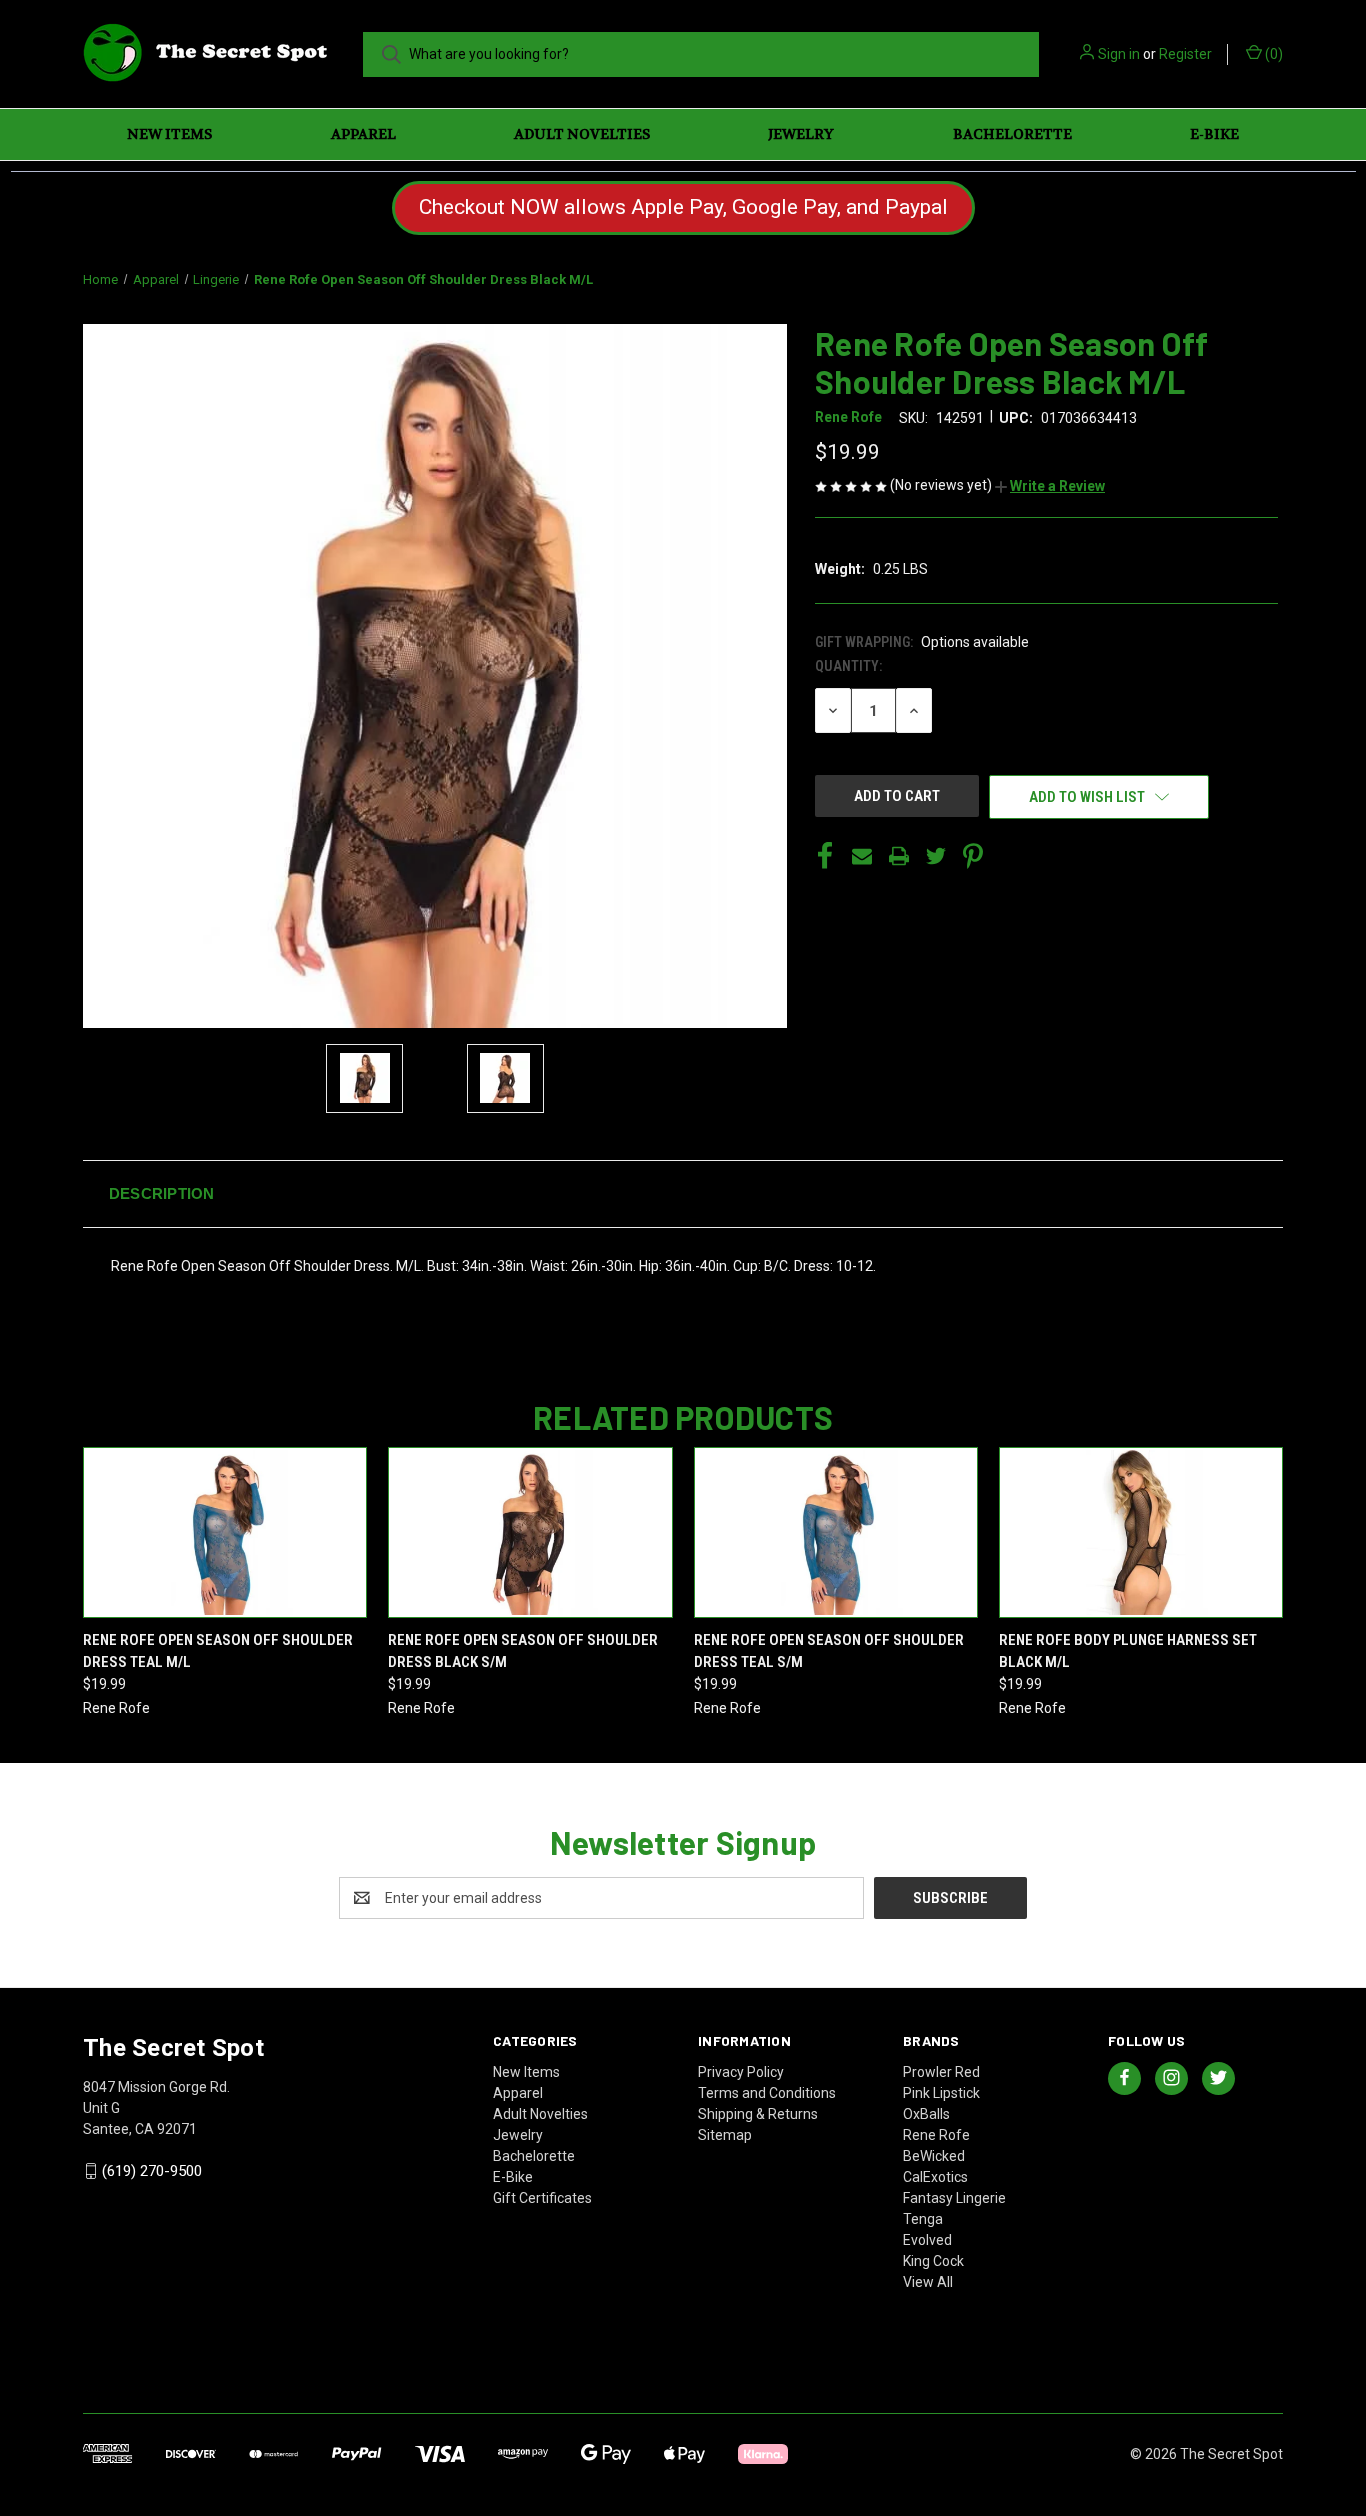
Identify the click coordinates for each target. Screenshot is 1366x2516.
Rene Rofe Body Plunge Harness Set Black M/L (1128, 1651)
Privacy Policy (741, 2072)
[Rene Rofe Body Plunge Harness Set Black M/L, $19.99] (1141, 1532)
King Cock (933, 2261)
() (1272, 54)
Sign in (1119, 54)
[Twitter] (936, 856)
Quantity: (848, 666)
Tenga (923, 2219)
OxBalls (926, 2114)
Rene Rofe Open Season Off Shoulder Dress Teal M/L (218, 1651)
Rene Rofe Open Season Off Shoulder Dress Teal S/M (829, 1651)
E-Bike (1214, 134)
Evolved (927, 2240)
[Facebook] (825, 856)
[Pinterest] (973, 856)
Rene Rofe (936, 2135)
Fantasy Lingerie (954, 2198)
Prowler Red (941, 2072)
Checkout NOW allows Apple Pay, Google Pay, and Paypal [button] (683, 207)
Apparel (363, 134)
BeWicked (934, 2156)
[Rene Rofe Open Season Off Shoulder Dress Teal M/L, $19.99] (225, 1532)
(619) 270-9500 (152, 2171)
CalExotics (935, 2177)
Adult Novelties (582, 134)
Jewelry (801, 134)
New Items (169, 134)
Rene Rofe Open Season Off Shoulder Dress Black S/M (523, 1651)
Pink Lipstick (941, 2093)
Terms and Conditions (767, 2093)
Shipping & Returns (758, 2114)
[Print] (899, 856)
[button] (1050, 486)
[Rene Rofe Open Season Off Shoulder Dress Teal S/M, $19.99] (836, 1532)
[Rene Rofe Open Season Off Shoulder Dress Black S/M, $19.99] (530, 1532)
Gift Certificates (542, 2198)
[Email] (862, 856)
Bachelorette (1012, 134)
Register (1185, 54)
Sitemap (725, 2135)
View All (928, 2282)
